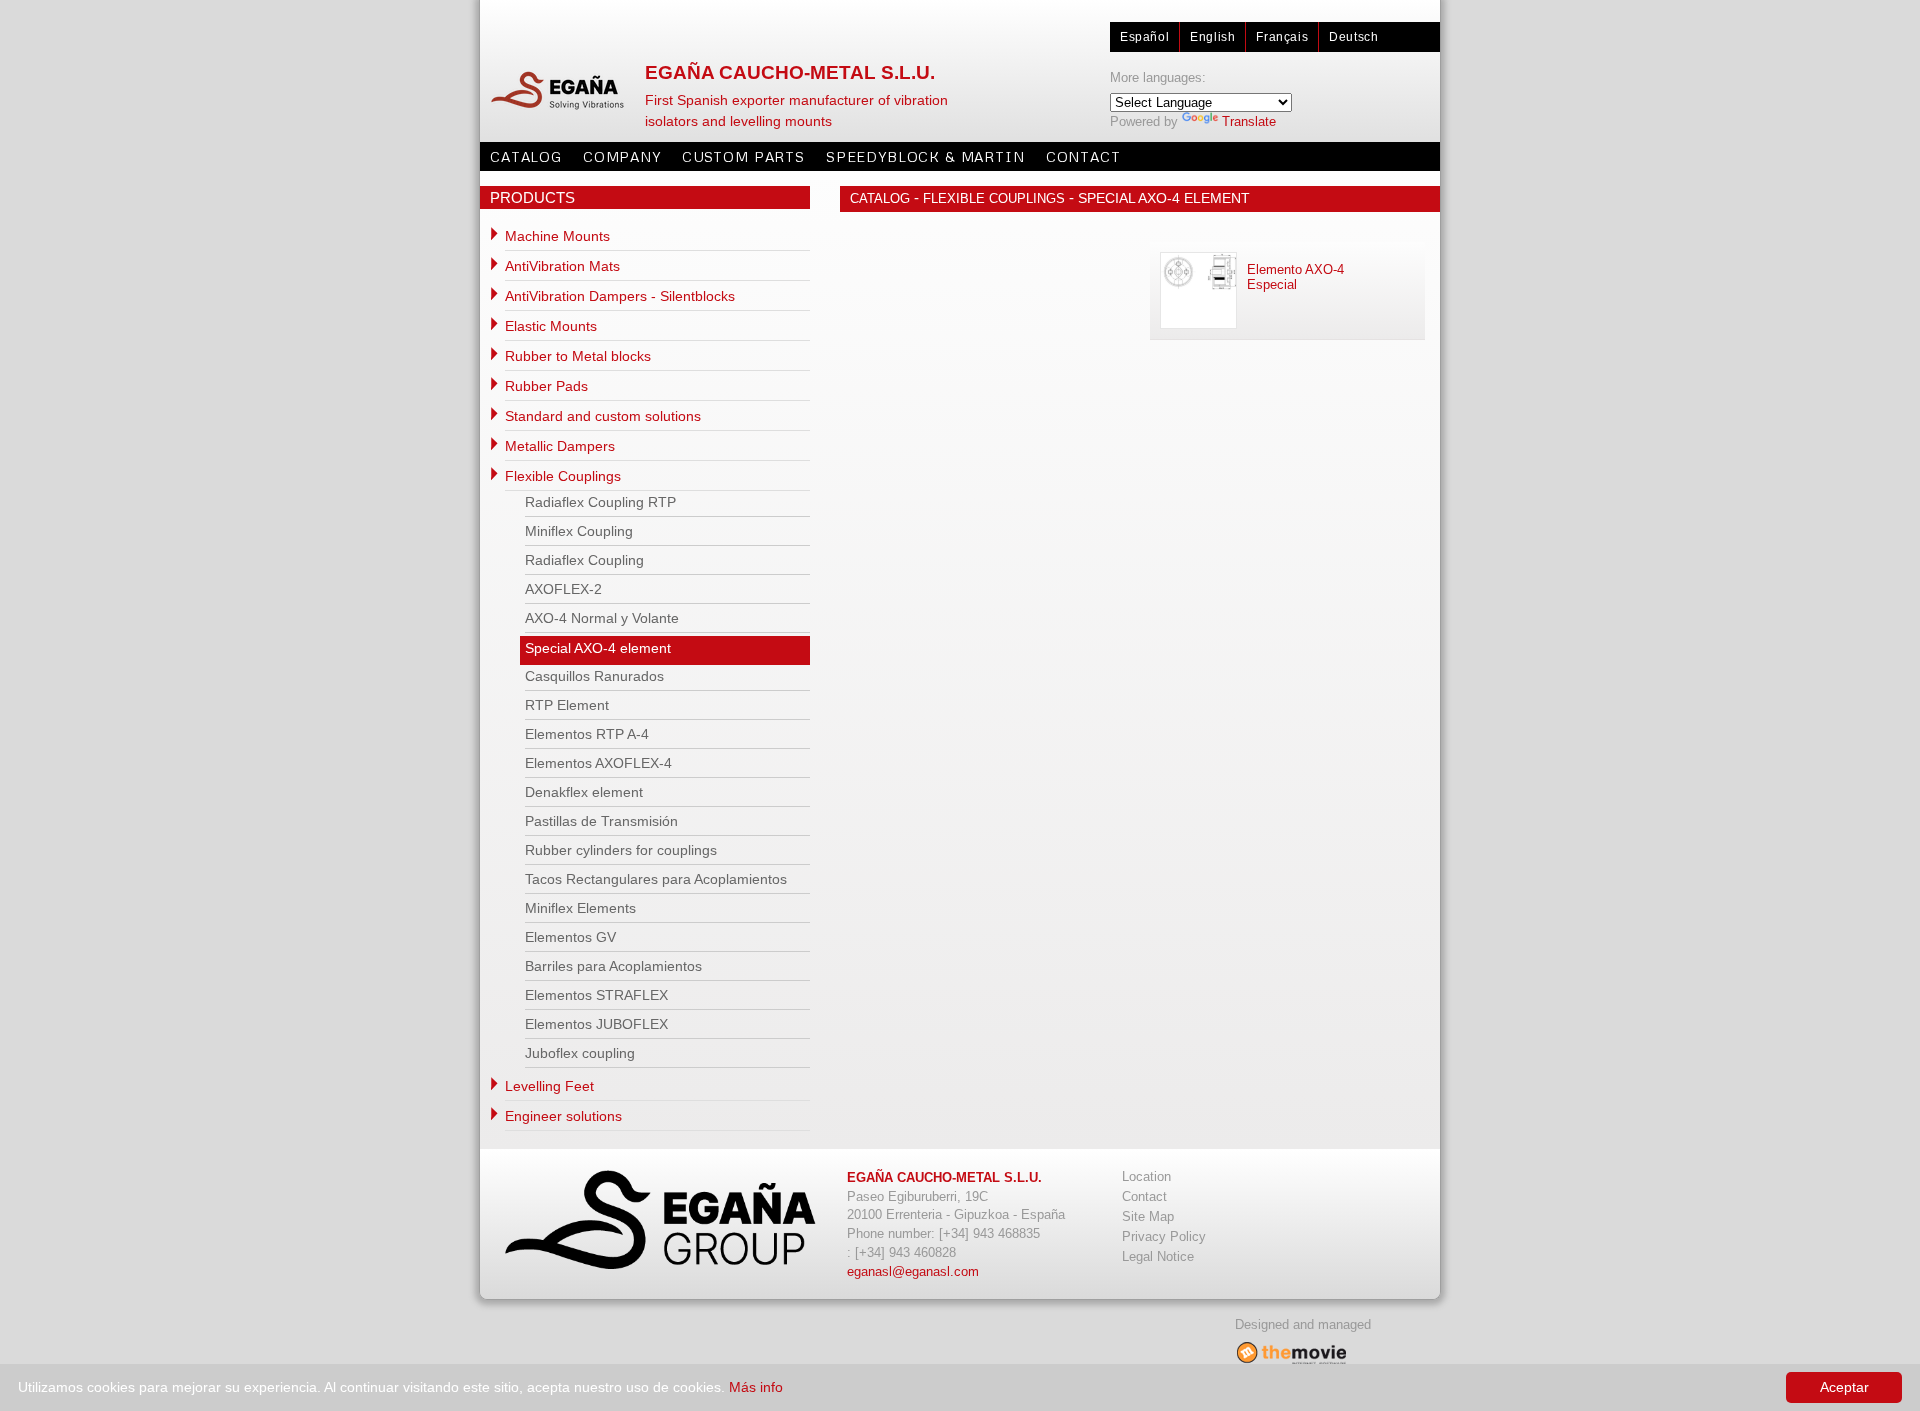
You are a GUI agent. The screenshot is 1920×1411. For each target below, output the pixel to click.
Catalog (526, 156)
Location (1146, 1176)
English (1212, 37)
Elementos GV (570, 937)
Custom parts (743, 156)
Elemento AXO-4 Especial (1295, 277)
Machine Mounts (557, 236)
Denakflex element (584, 792)
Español (1144, 37)
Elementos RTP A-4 (587, 734)
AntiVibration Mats (562, 266)
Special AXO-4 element (598, 648)
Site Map (1148, 1216)
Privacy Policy (1164, 1236)
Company (622, 156)
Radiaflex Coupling (584, 560)
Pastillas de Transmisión (601, 821)
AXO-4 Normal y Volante (602, 618)
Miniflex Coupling (579, 531)
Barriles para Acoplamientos (613, 966)
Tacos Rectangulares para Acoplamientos (656, 879)
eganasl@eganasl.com (913, 1271)
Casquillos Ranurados (594, 676)
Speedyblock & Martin (925, 156)
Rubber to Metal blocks (578, 356)
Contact (1083, 156)
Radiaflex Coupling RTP (600, 502)
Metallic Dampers (560, 446)
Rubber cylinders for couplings (621, 850)
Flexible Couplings (563, 476)
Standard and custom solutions (603, 416)
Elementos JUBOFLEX (596, 1024)
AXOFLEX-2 (563, 589)
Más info (756, 1387)
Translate (1249, 121)
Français (1282, 37)
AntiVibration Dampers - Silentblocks (620, 296)
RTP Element (567, 705)
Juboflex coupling (580, 1053)
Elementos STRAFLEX (596, 995)
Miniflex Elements (580, 908)
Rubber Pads (546, 386)
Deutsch (1353, 37)
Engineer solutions (563, 1116)
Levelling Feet (549, 1086)
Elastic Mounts (551, 326)
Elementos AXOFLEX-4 (598, 763)
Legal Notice (1158, 1256)
